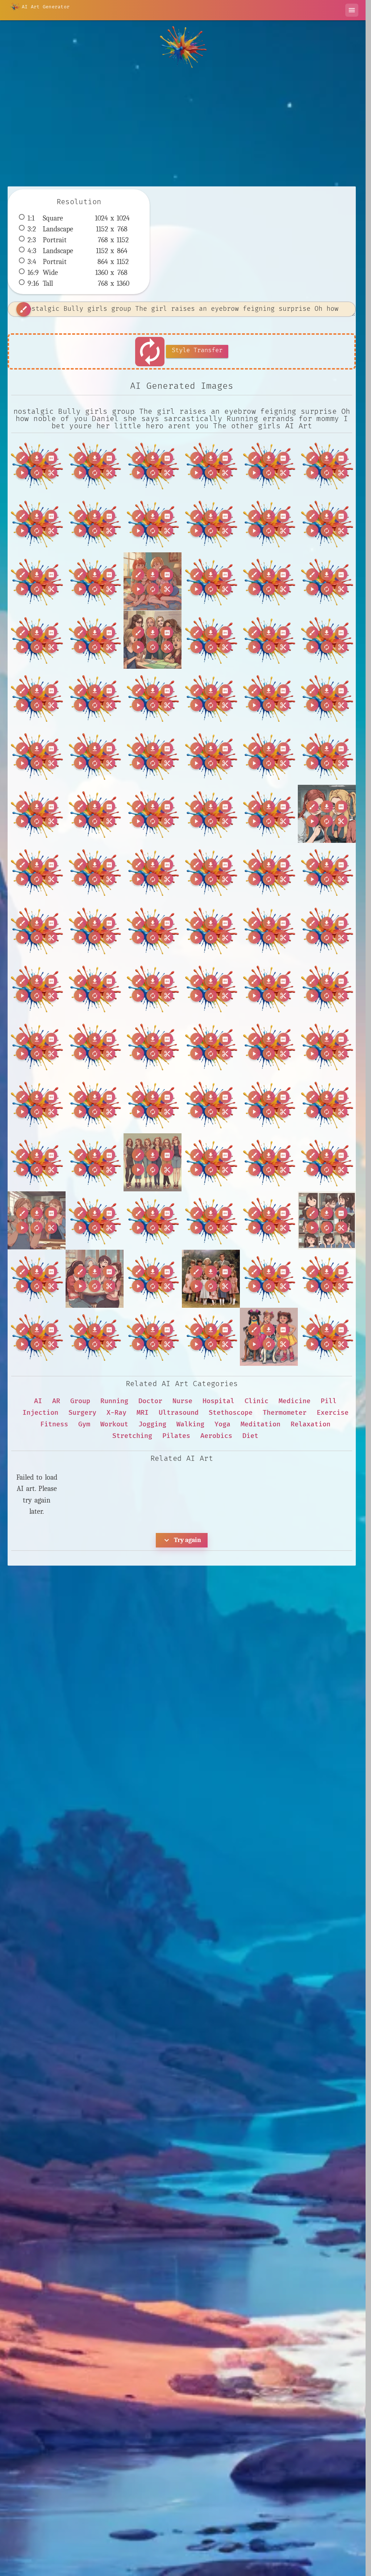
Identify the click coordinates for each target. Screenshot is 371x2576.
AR (56, 1401)
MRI (143, 1413)
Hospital (218, 1401)
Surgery (82, 1413)
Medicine (295, 1401)
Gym (84, 1424)
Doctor (150, 1401)
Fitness (54, 1424)
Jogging (152, 1424)
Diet (250, 1436)
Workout (114, 1424)
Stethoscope (231, 1413)
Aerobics (216, 1436)
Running (114, 1401)
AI (38, 1401)
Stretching (132, 1436)
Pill (329, 1401)
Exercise (333, 1413)
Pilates (176, 1436)
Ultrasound (179, 1413)
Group (80, 1401)
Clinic (257, 1401)
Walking (190, 1424)
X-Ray (116, 1413)
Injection (40, 1413)
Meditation (260, 1424)
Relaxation (310, 1424)
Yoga (222, 1424)
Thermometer (285, 1413)
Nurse (182, 1401)
